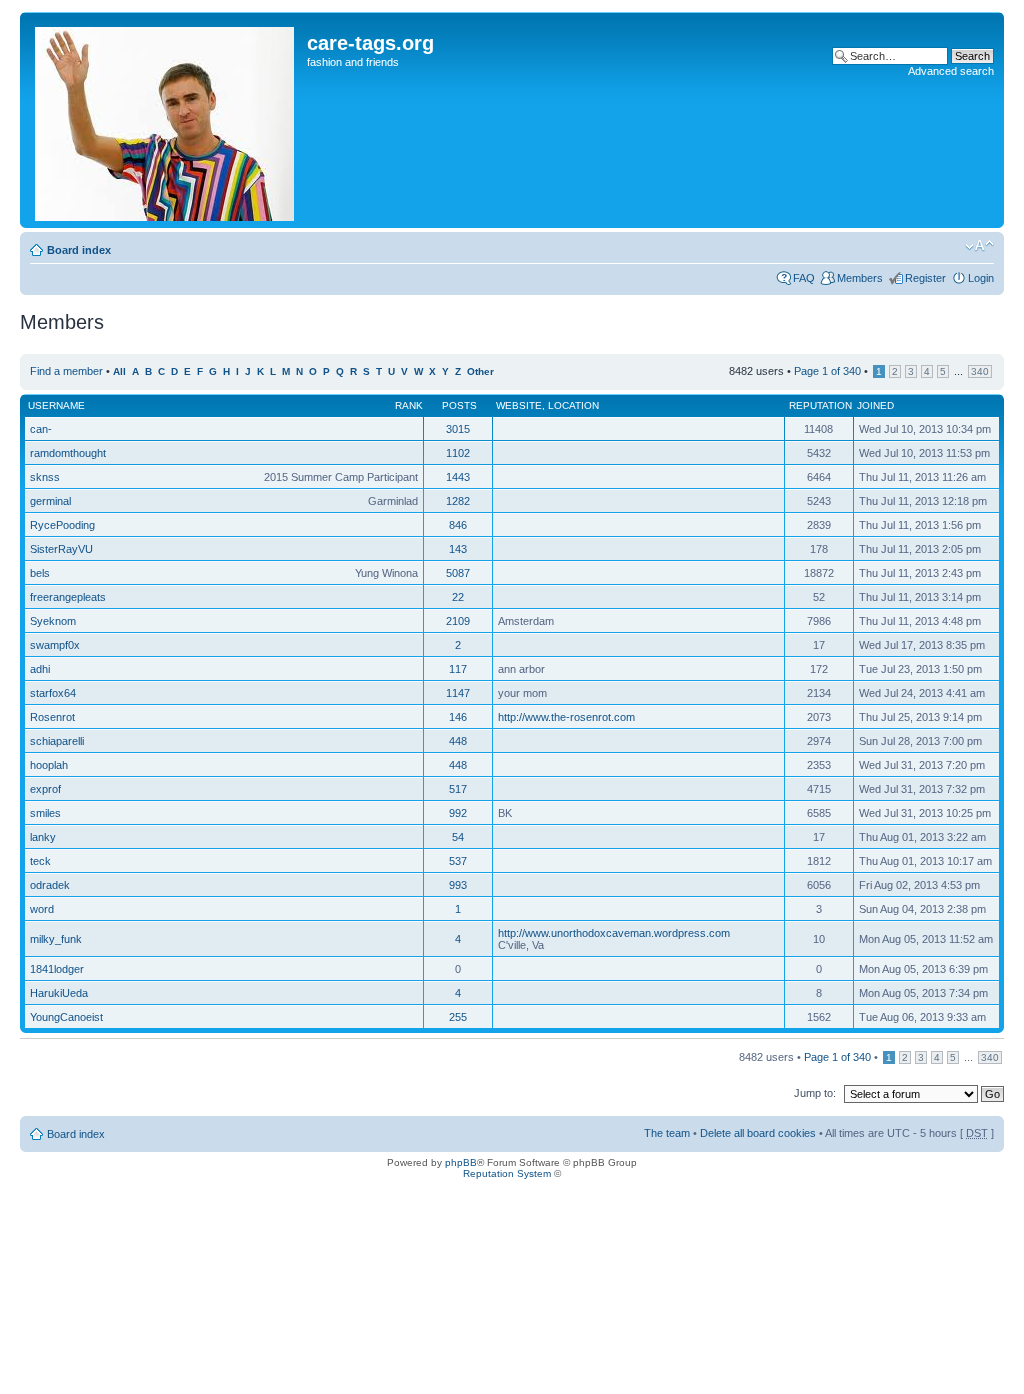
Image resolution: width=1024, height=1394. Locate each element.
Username (56, 405)
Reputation (820, 405)
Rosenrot (52, 717)
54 (458, 837)
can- (41, 429)
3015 (458, 429)
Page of (827, 371)
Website (519, 405)
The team (667, 1133)
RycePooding (62, 525)
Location (573, 405)
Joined (875, 405)
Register (925, 278)
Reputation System (507, 1173)
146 (458, 717)
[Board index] (166, 120)
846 (458, 525)
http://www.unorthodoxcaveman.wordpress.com (614, 933)
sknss (45, 477)
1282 (458, 501)
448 (458, 741)
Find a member (66, 371)
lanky (43, 837)
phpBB (461, 1162)
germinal (50, 501)
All (119, 371)
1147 (458, 693)
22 (458, 597)
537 (458, 861)
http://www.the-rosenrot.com (566, 717)
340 (980, 371)
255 (458, 1017)
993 (458, 885)
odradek (50, 885)
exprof (45, 789)
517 (458, 789)
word (42, 909)
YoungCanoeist (66, 1017)
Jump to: (815, 1093)
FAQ (804, 278)
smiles (45, 813)
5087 (458, 573)
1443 (458, 477)
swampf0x (55, 645)
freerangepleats (68, 597)
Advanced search (951, 71)
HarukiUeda (59, 993)
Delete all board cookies (758, 1133)
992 (458, 813)
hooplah (49, 765)
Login (981, 278)
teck (40, 861)
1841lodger (57, 969)
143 (458, 549)
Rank (409, 405)
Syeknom (53, 621)
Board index (79, 250)
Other (480, 371)
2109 (458, 621)
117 (458, 669)
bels (40, 573)
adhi (40, 669)
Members (860, 278)
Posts (459, 405)
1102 (458, 453)
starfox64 (53, 693)
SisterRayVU (61, 549)
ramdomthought (68, 453)
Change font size (979, 246)
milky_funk (56, 939)
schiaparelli (57, 741)
